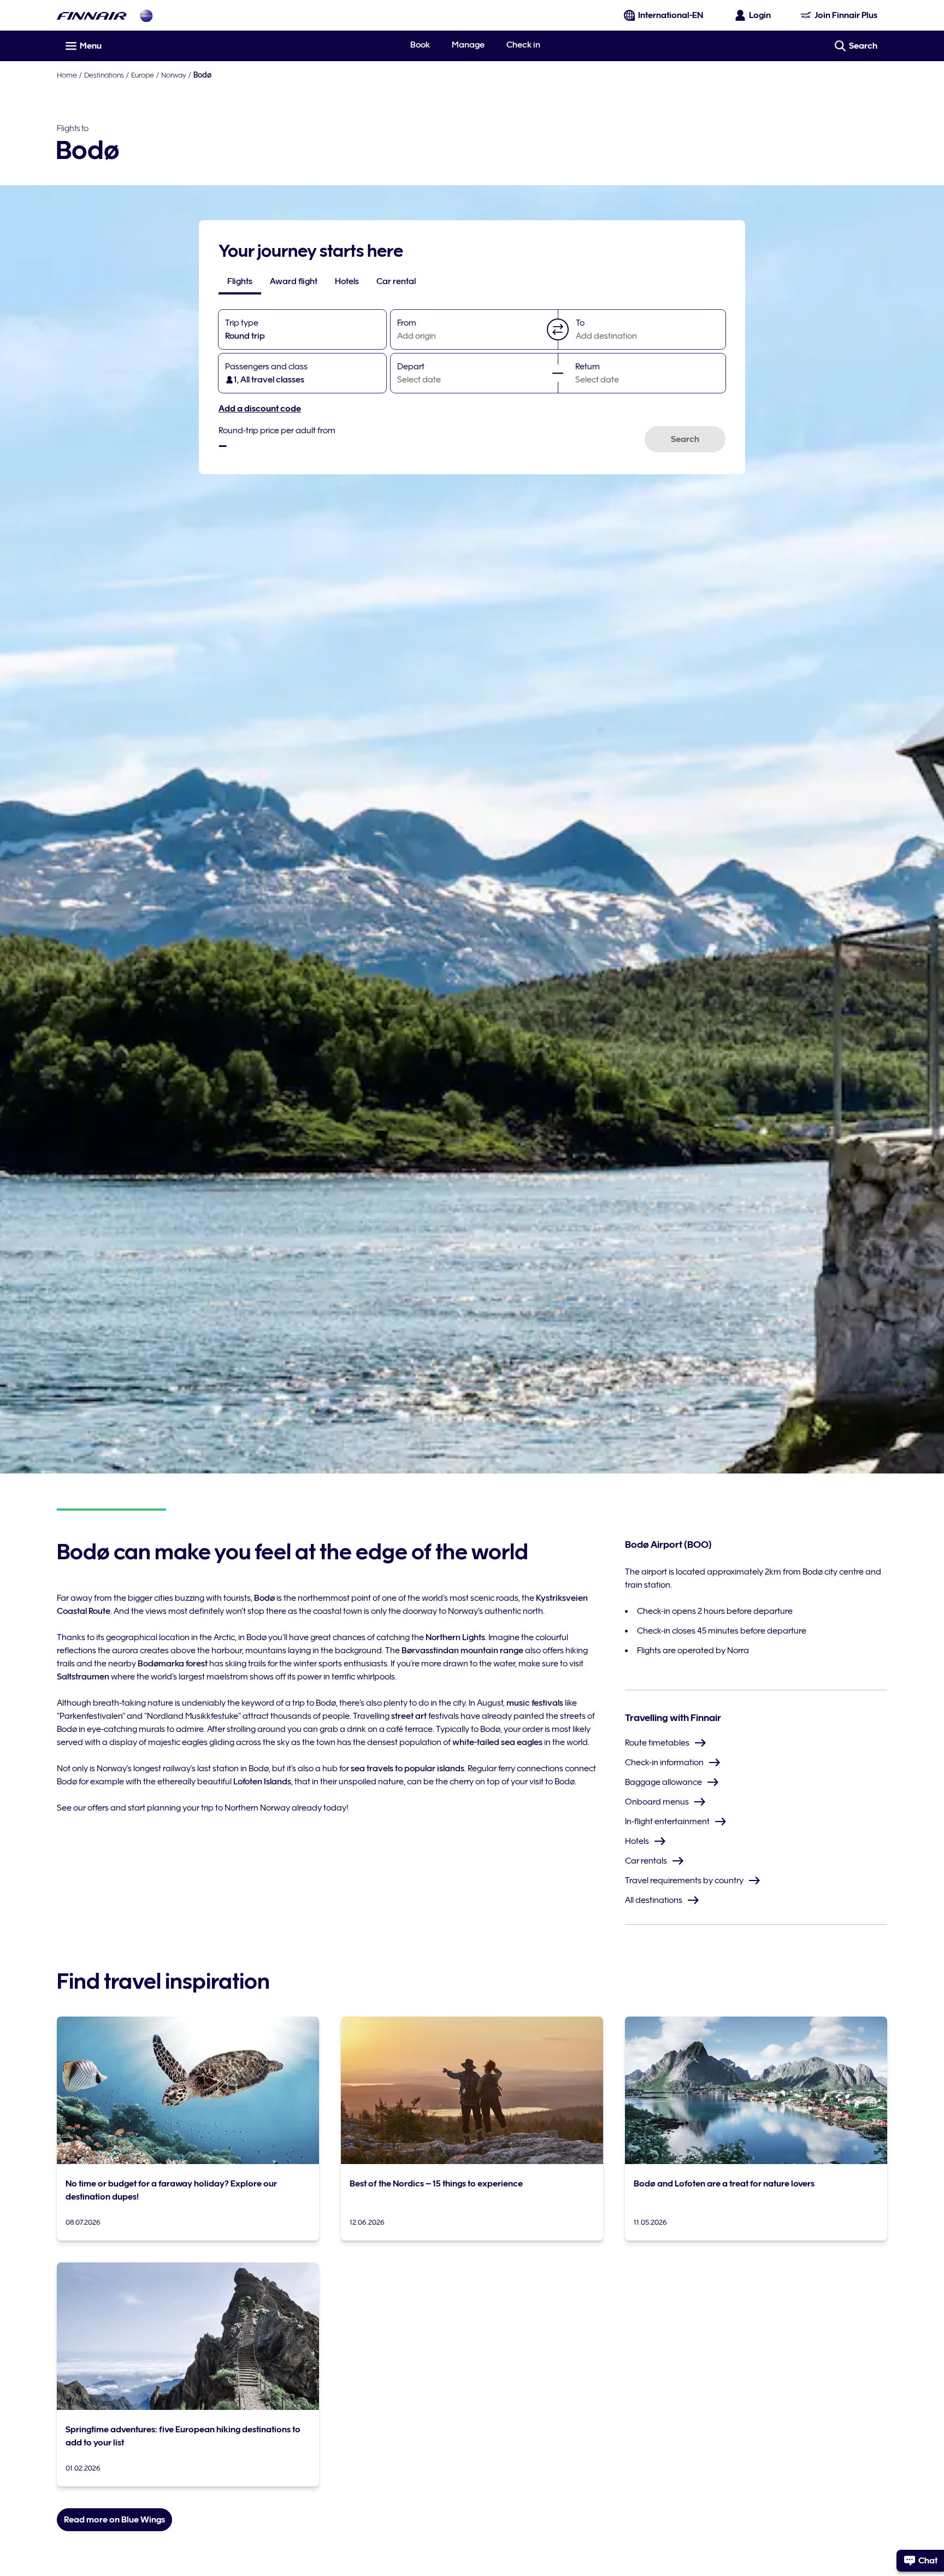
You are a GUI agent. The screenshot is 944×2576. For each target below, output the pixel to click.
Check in (523, 45)
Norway (174, 75)
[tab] (240, 281)
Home (67, 75)
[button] (558, 329)
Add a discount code (260, 409)
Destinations (104, 75)
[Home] (92, 16)
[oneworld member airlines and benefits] (146, 16)
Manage (468, 45)
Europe (143, 75)
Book (420, 45)
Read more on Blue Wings (114, 2520)
